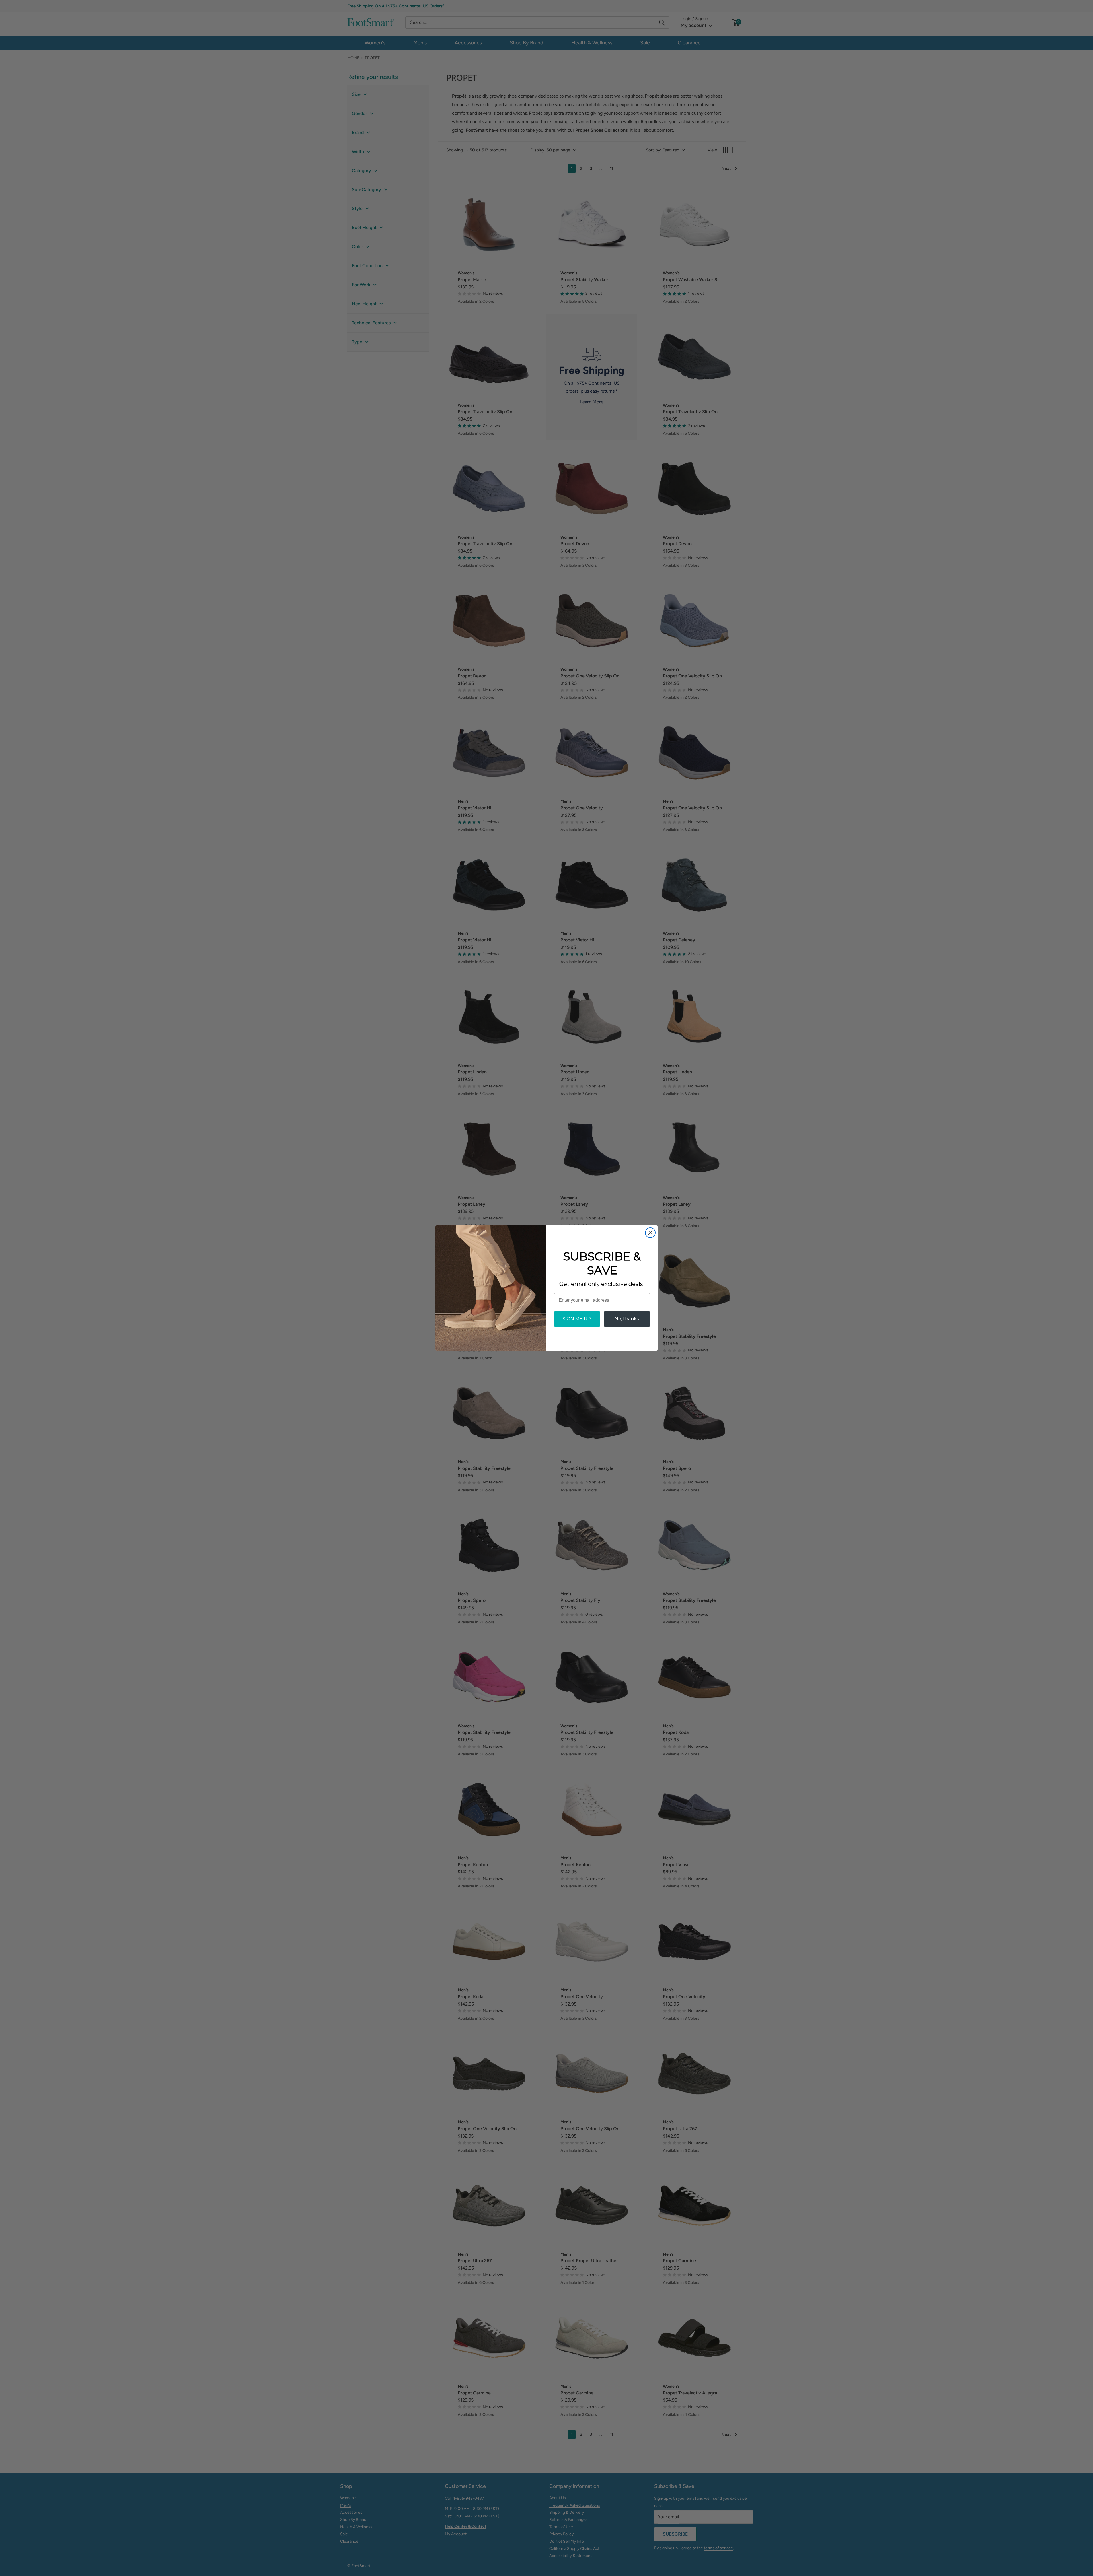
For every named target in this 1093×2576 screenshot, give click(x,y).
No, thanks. (627, 1319)
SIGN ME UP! (577, 1319)
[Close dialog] (650, 1233)
